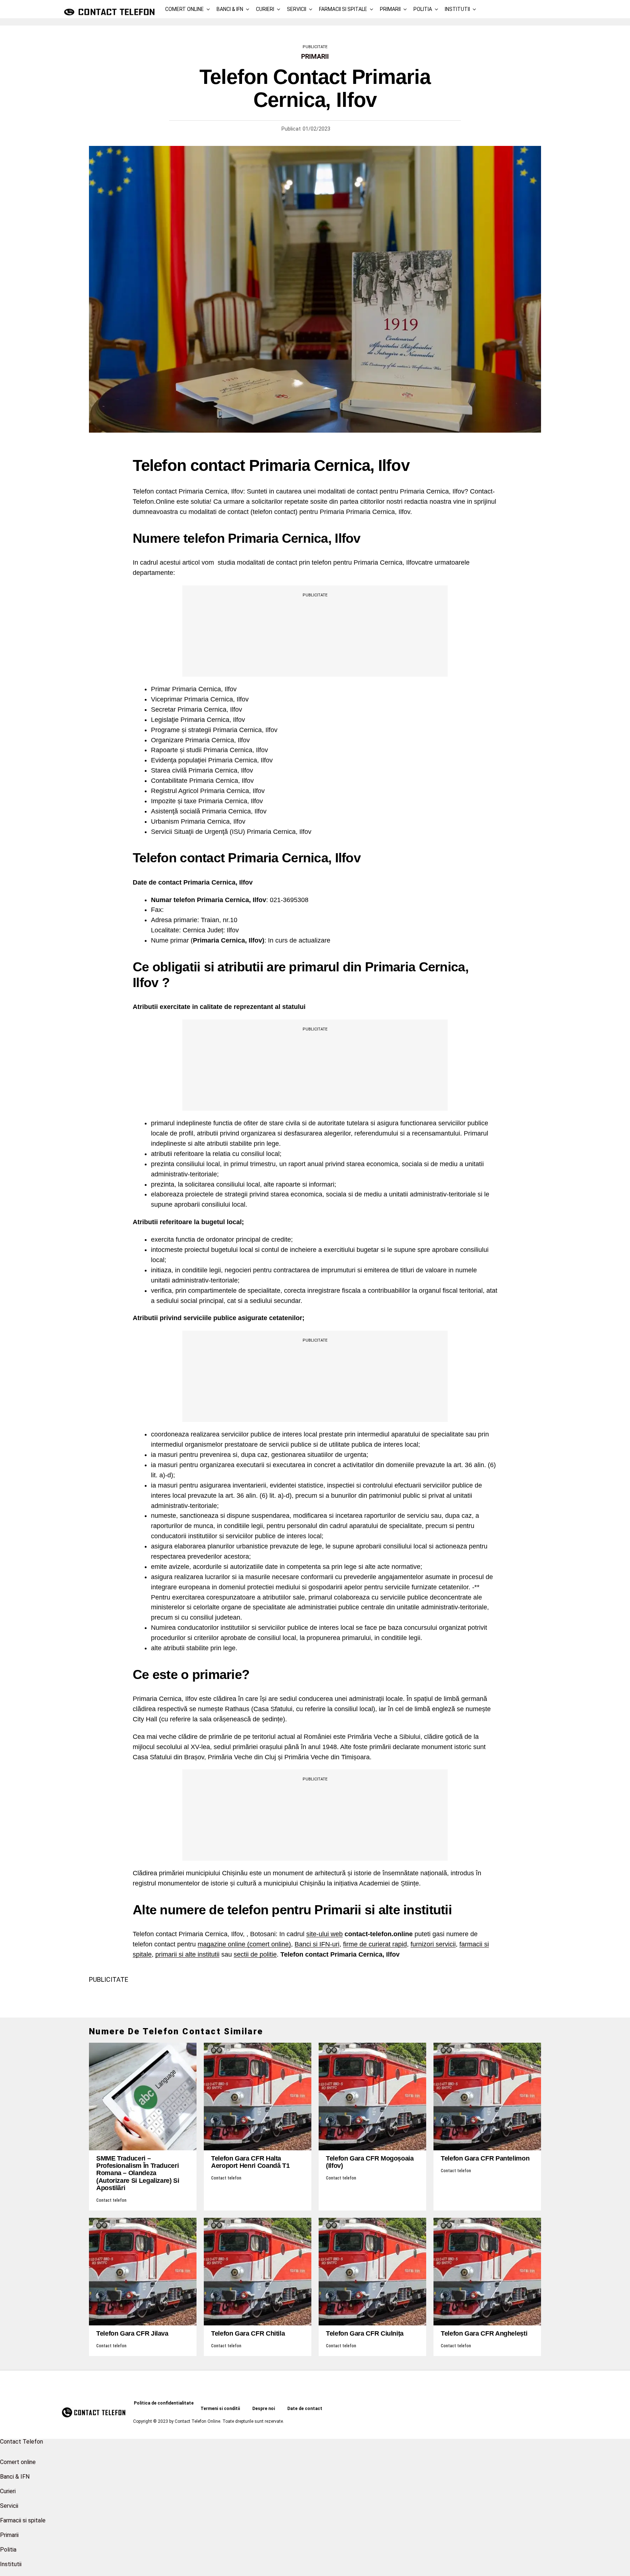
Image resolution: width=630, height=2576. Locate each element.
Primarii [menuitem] (9, 2535)
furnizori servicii (433, 1944)
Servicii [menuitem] (9, 2506)
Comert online (184, 9)
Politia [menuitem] (8, 2550)
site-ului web (324, 1934)
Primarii (390, 9)
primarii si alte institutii (187, 1954)
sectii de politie (255, 1954)
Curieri (265, 9)
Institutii (457, 9)
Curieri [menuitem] (8, 2491)
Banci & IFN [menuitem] (15, 2477)
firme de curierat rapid (375, 1944)
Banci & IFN (230, 9)
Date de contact (305, 2409)
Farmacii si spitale (343, 9)
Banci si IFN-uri (317, 1944)
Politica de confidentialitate (164, 2403)
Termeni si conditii (220, 2409)
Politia (423, 9)
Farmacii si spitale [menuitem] (23, 2520)
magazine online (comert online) (244, 1944)
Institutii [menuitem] (11, 2564)
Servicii (297, 9)
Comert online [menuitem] (18, 2462)
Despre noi (264, 2409)
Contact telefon (111, 2200)
